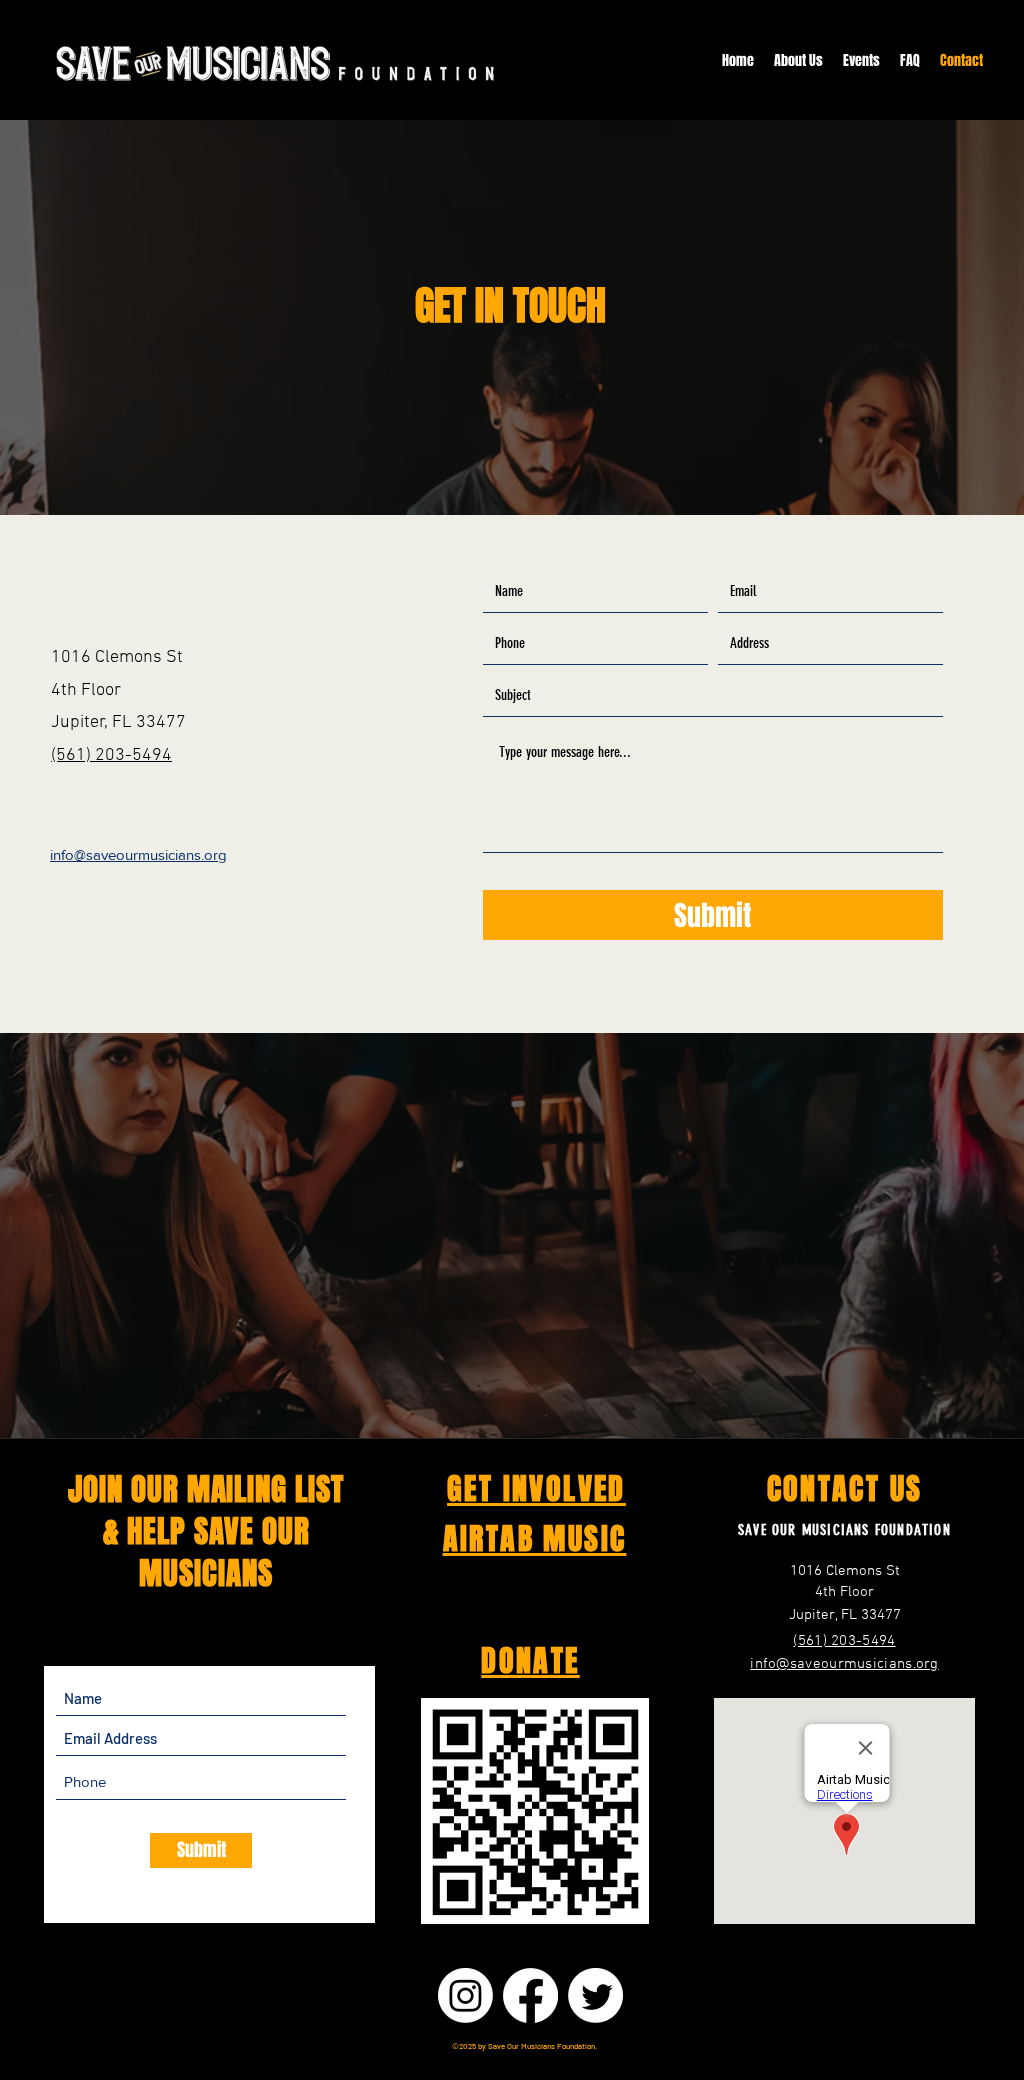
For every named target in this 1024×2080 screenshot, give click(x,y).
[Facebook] (530, 1995)
